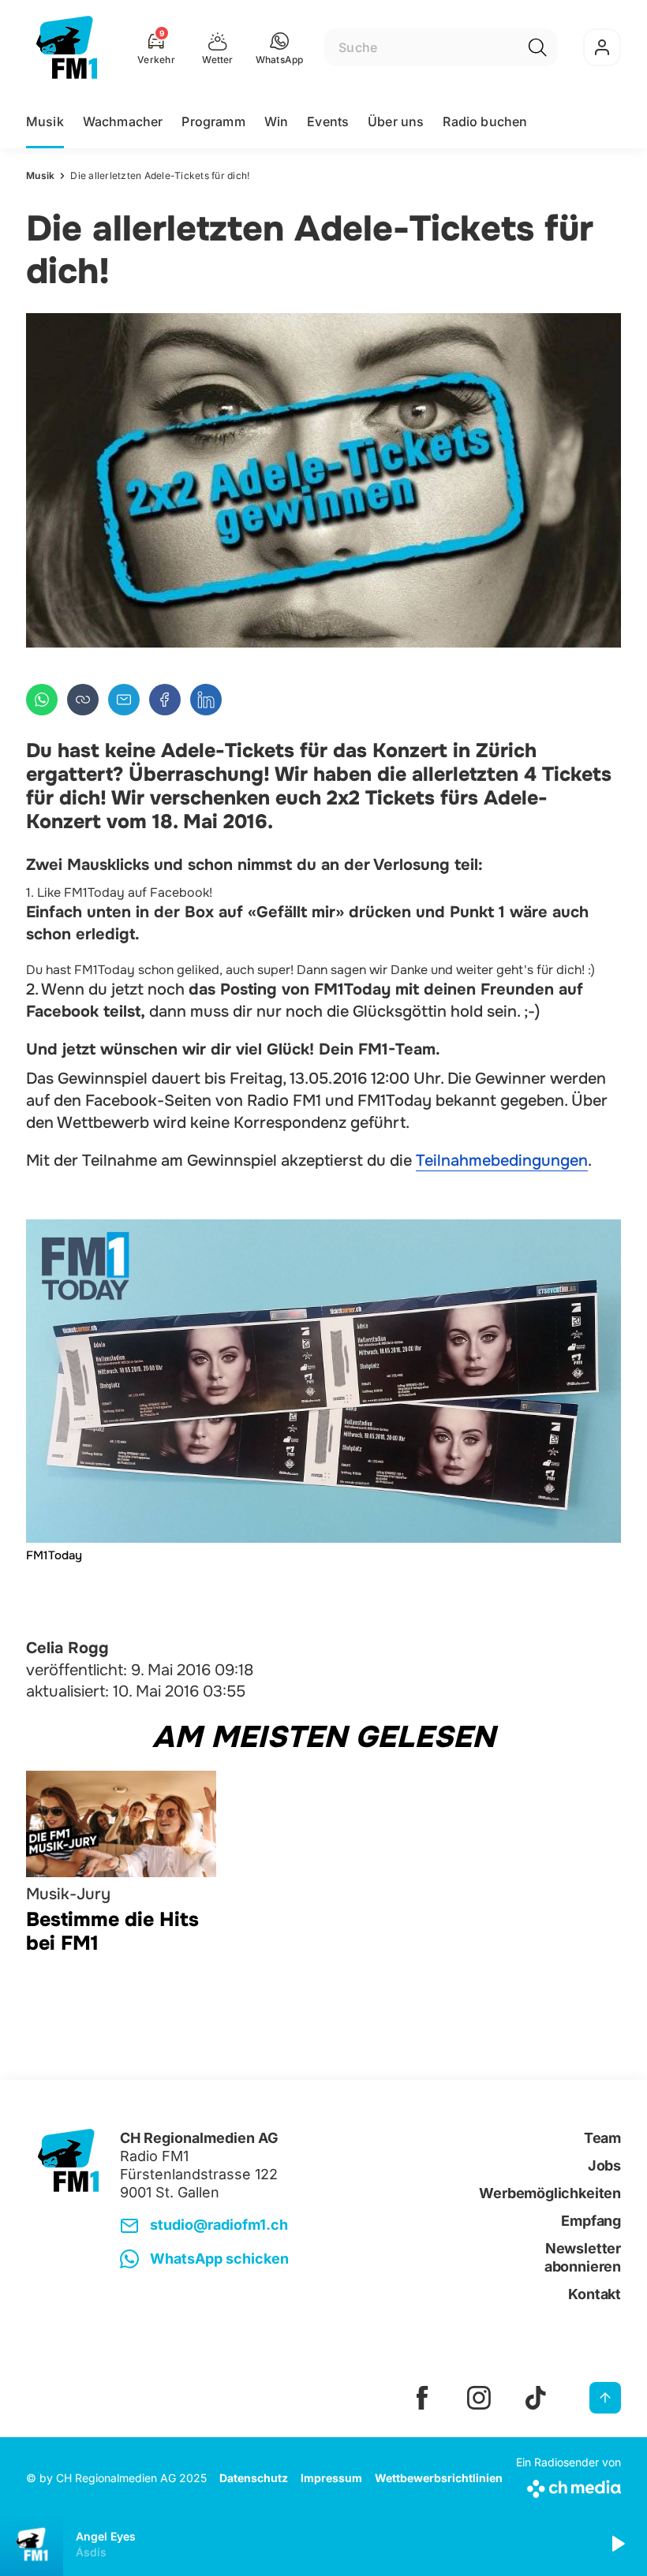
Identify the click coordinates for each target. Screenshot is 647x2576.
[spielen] (617, 2544)
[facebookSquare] (422, 2398)
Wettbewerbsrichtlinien (439, 2478)
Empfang (591, 2221)
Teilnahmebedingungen (502, 1161)
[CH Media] (568, 2486)
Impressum (331, 2478)
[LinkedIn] (206, 700)
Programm (213, 121)
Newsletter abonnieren (583, 2257)
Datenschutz (254, 2478)
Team (602, 2138)
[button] (280, 47)
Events (328, 121)
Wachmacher (123, 121)
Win (276, 121)
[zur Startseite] (67, 47)
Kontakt (595, 2294)
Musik (45, 121)
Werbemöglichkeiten (550, 2193)
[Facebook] (165, 700)
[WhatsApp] (42, 700)
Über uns (396, 121)
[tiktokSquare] (536, 2398)
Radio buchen (485, 121)
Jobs (604, 2165)
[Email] (124, 700)
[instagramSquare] (479, 2398)
